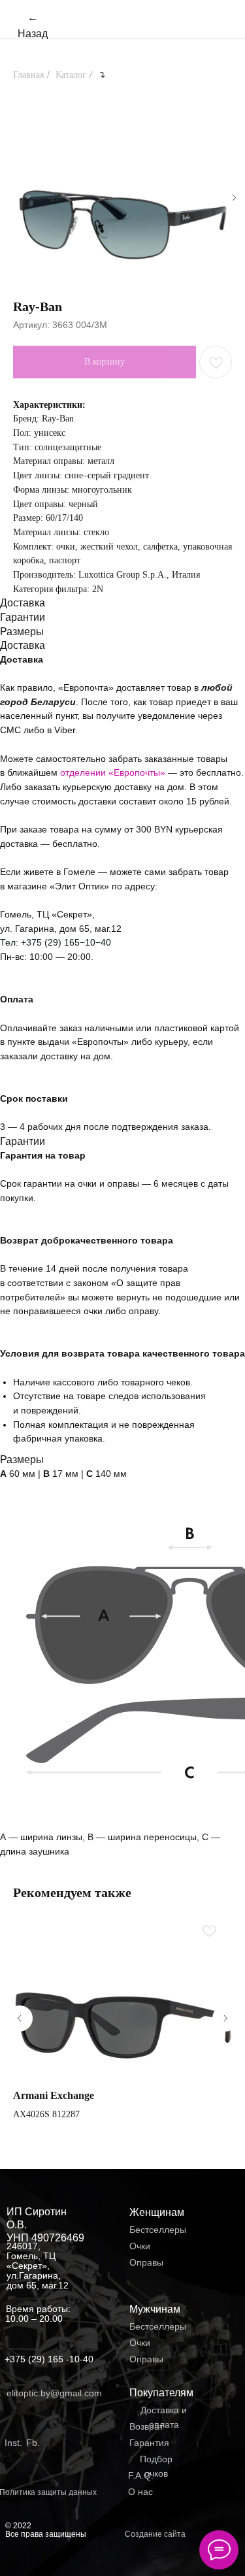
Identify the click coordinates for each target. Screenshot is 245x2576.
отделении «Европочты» (114, 772)
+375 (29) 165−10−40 (66, 942)
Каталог (71, 75)
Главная (28, 75)
